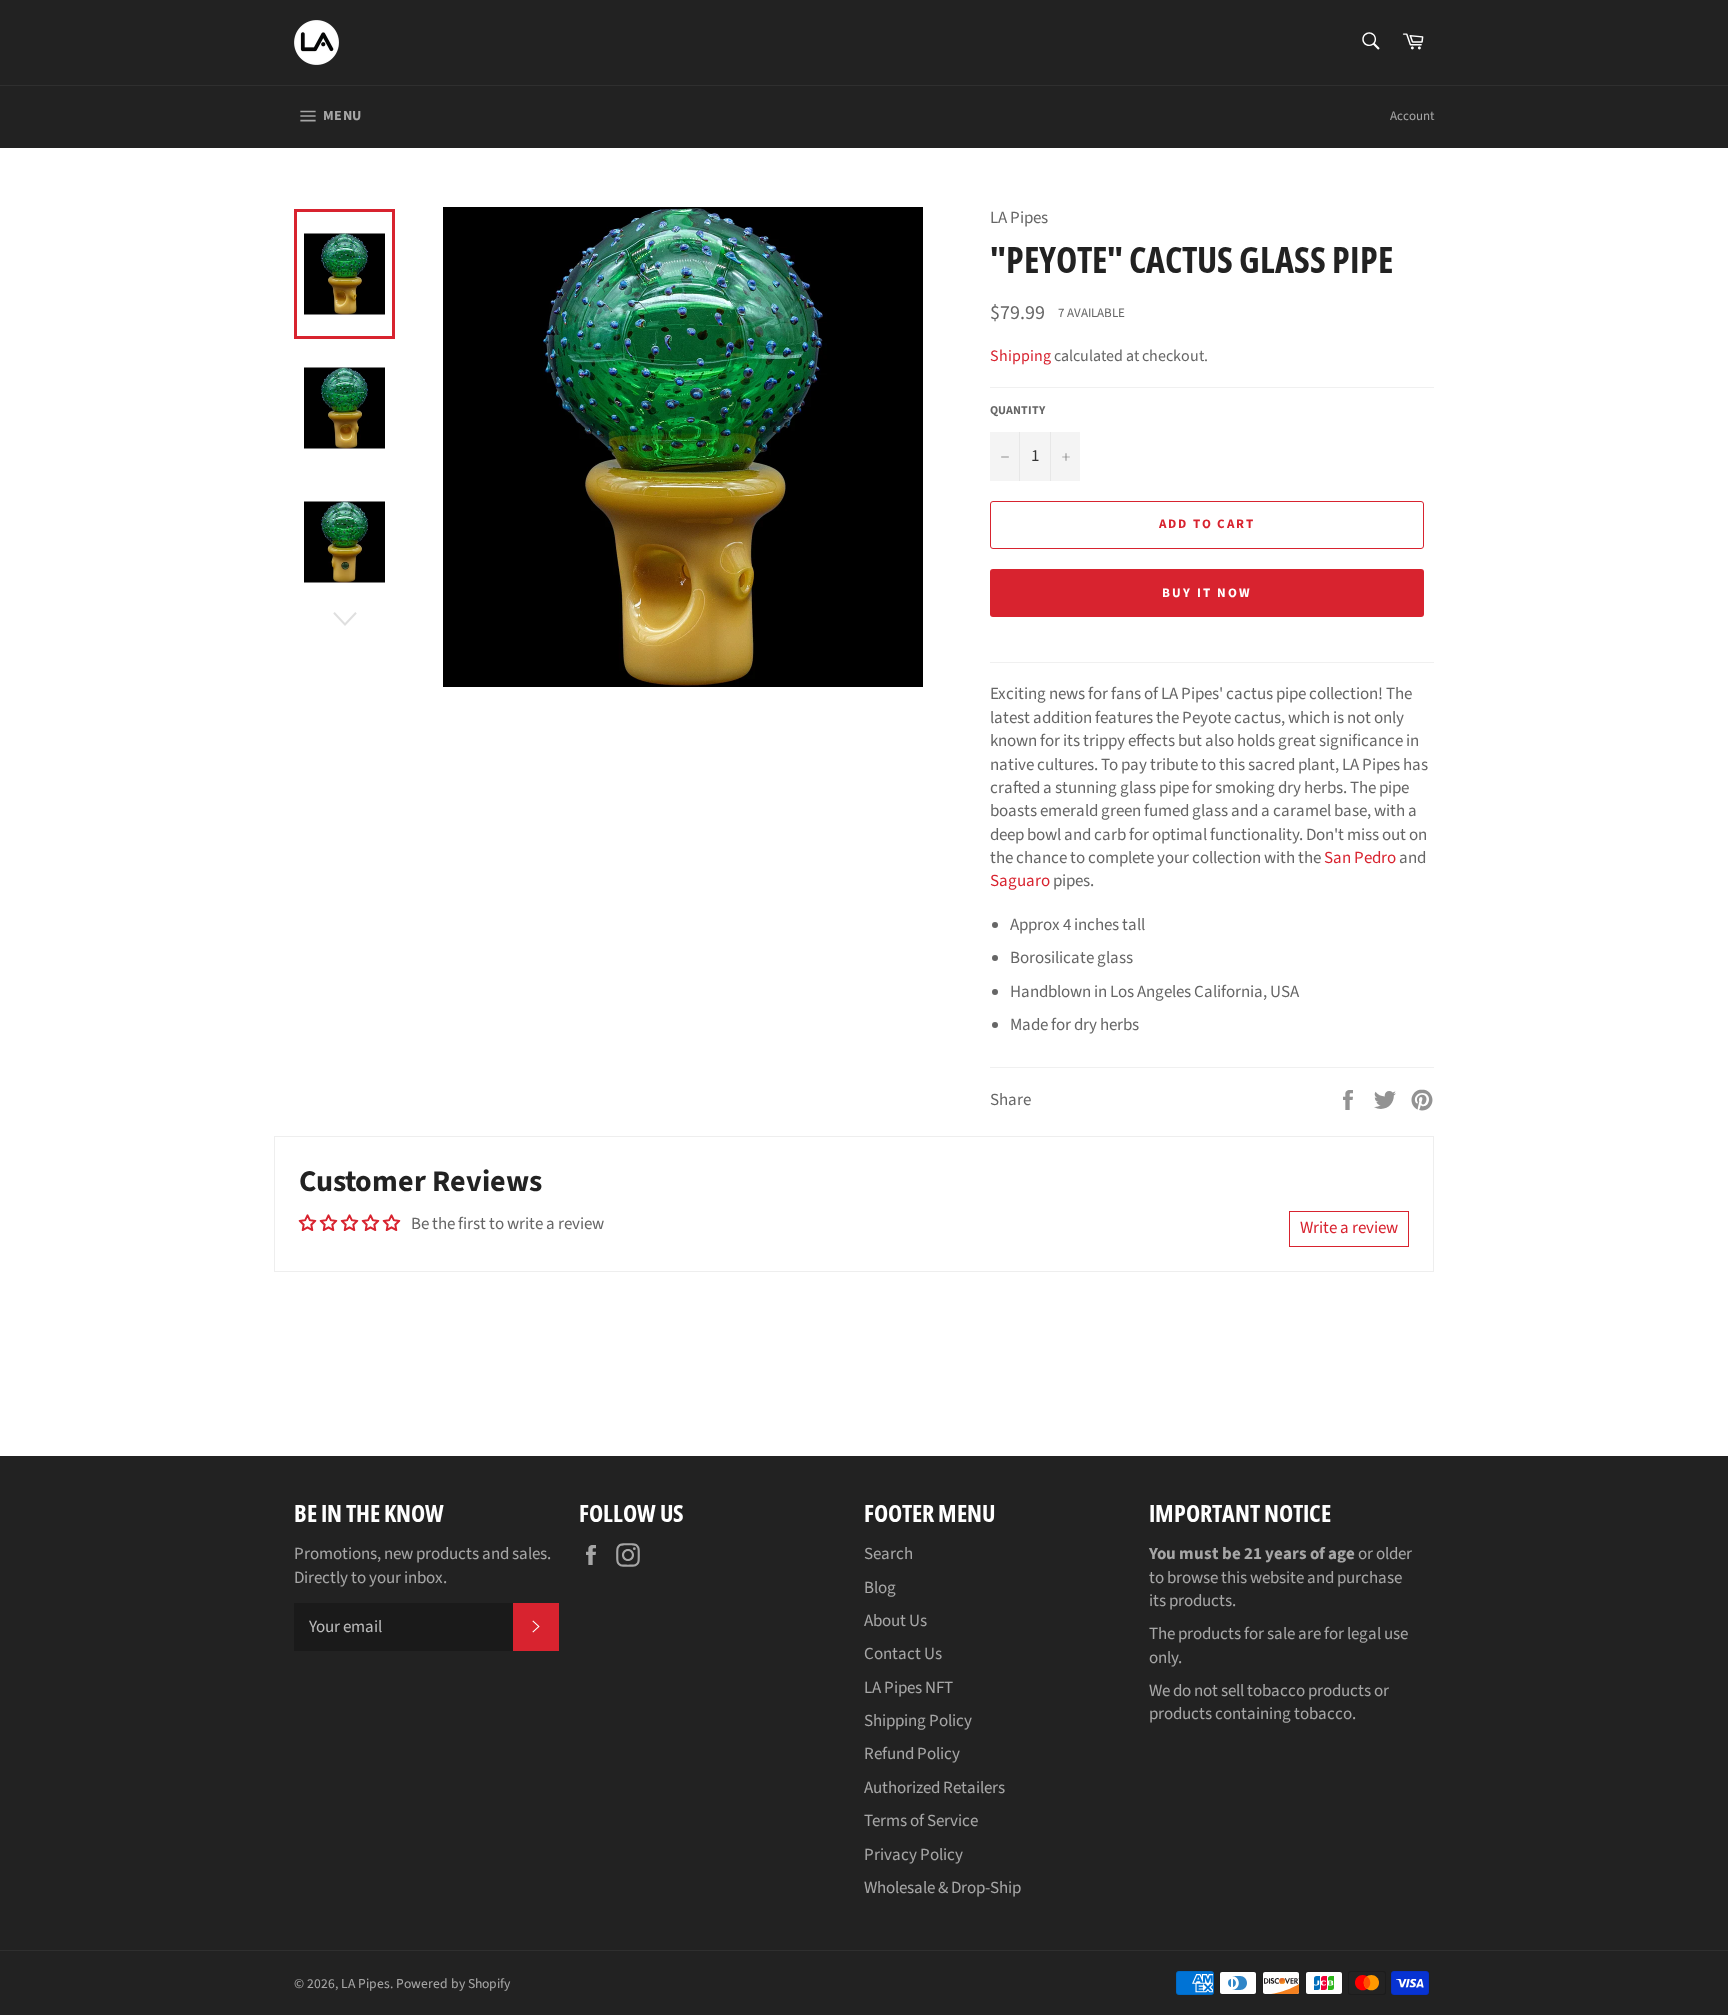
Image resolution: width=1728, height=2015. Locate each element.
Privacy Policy (913, 1855)
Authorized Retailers (934, 1788)
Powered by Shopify (453, 1983)
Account (1412, 116)
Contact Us (903, 1654)
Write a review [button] (1349, 1228)
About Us (895, 1621)
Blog (880, 1588)
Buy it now (1207, 593)
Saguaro (1020, 881)
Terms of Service (921, 1821)
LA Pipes (365, 1983)
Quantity (1017, 411)
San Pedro (1360, 858)
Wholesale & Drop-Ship (942, 1888)
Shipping (1020, 356)
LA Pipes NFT (908, 1688)
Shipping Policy (918, 1721)
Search (888, 1554)
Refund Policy (912, 1754)
